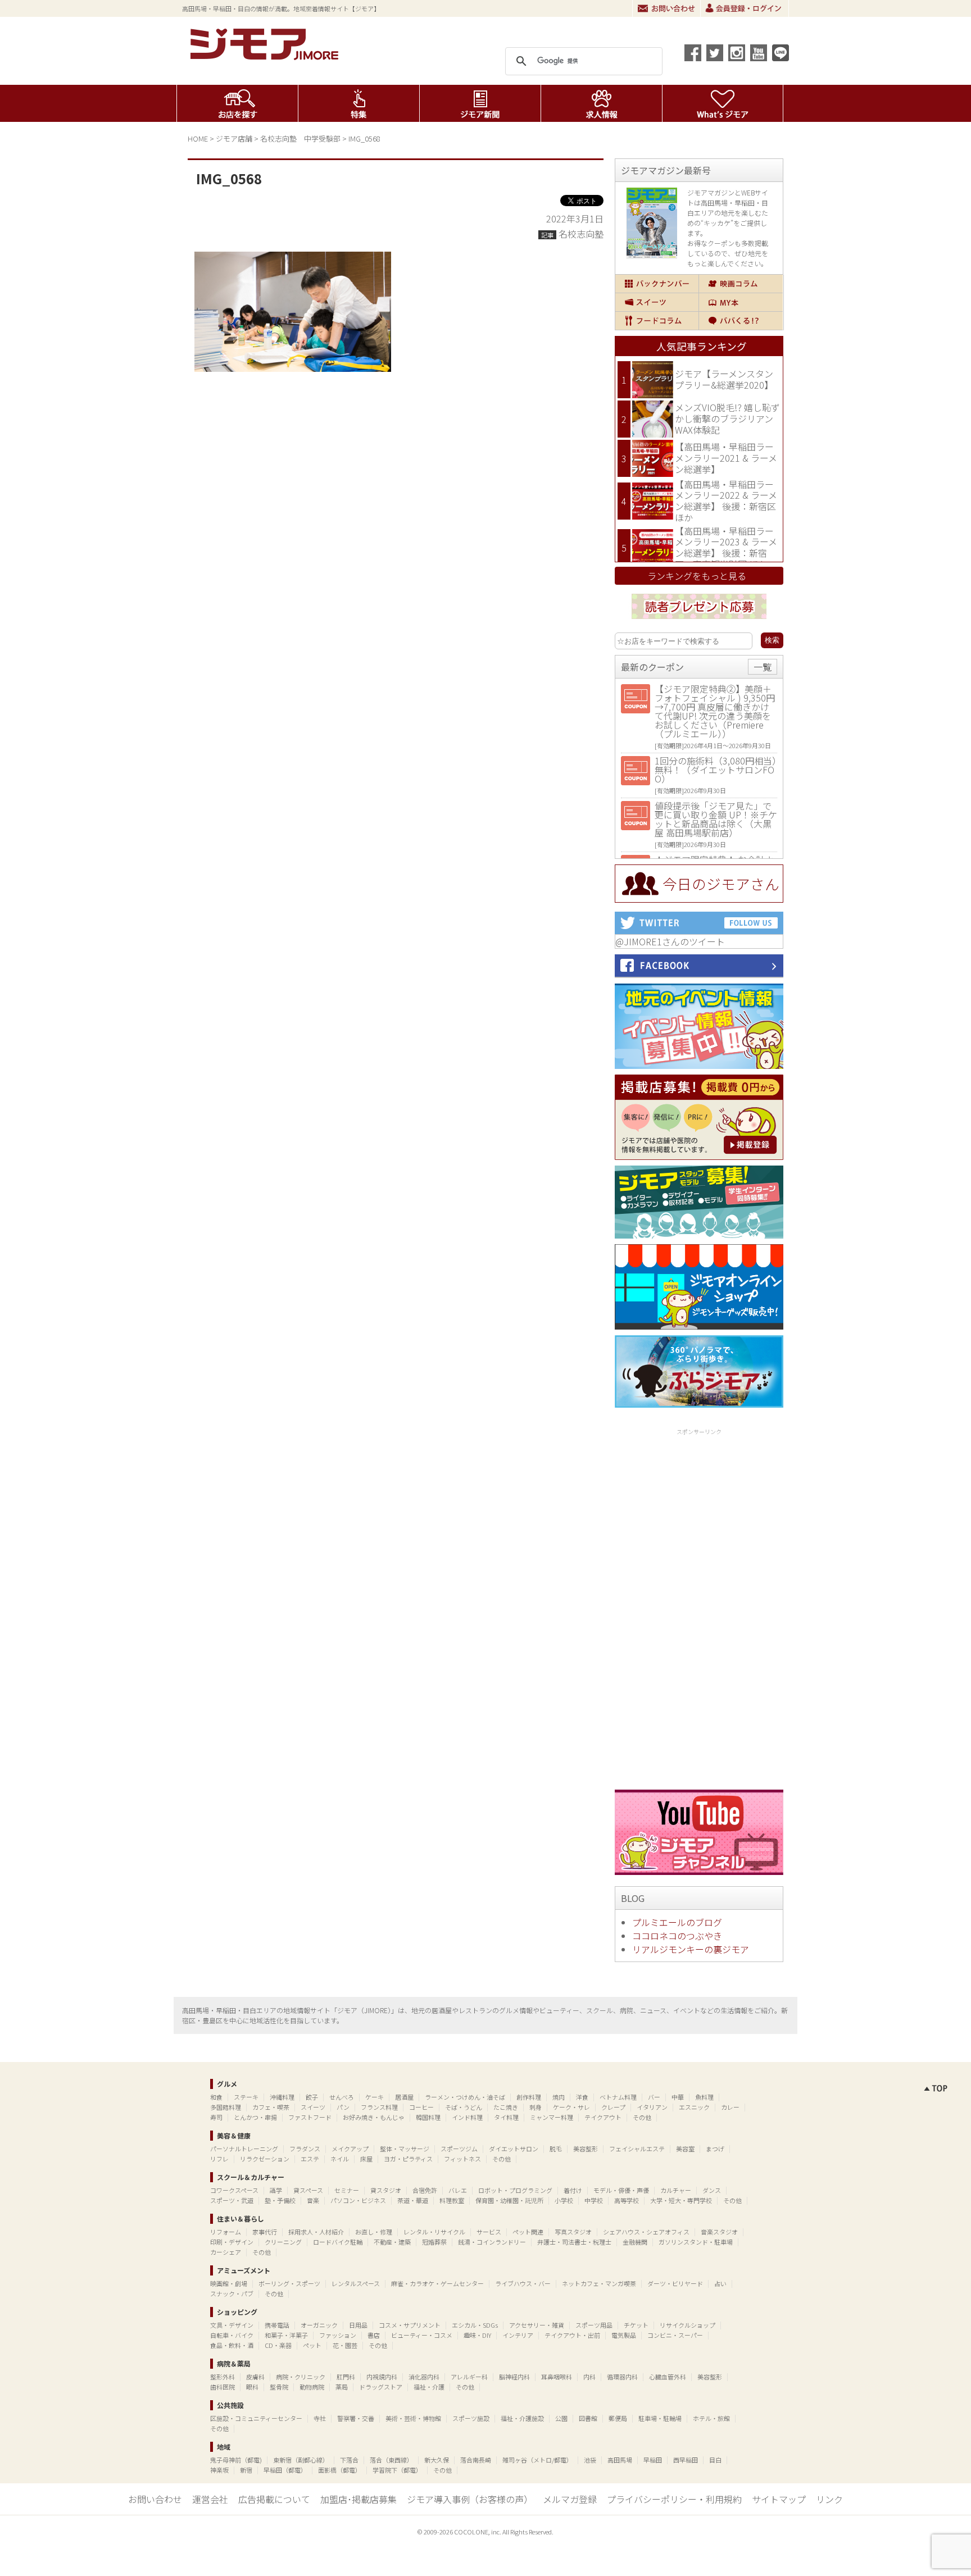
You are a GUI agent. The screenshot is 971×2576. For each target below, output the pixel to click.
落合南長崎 (476, 2460)
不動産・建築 (392, 2242)
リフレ (219, 2159)
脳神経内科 (514, 2377)
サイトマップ (779, 2499)
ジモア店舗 (234, 138)
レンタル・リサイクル (434, 2232)
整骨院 (279, 2387)
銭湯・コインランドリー (492, 2242)
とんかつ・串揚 (255, 2117)
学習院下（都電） (397, 2470)
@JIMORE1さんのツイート (670, 941)
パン (343, 2107)
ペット (312, 2345)
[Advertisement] (699, 1607)
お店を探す (237, 103)
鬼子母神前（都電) (236, 2460)
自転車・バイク (232, 2335)
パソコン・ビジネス (358, 2200)
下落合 (349, 2460)
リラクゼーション (265, 2159)
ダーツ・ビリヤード (675, 2283)
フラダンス (305, 2149)
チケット (636, 2325)
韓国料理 (428, 2117)
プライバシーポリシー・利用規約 (674, 2499)
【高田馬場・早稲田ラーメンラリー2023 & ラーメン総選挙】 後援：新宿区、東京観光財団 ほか (726, 547)
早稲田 (653, 2460)
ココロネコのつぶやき (677, 1936)
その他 (642, 2117)
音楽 (313, 2200)
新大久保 (437, 2460)
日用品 (358, 2325)
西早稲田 (686, 2460)
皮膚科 (255, 2377)
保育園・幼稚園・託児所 (509, 2200)
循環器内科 (622, 2377)
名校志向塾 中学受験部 (300, 138)
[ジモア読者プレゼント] (699, 621)
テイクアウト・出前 (572, 2335)
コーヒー (421, 2107)
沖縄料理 (282, 2097)
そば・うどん (464, 2107)
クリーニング (283, 2242)
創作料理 (529, 2097)
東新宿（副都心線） (301, 2460)
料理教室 (452, 2200)
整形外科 (223, 2377)
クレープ (613, 2107)
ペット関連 (528, 2232)
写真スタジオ (573, 2232)
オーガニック (319, 2325)
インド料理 (467, 2117)
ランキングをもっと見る (697, 576)
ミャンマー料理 (552, 2117)
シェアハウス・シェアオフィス (646, 2232)
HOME (198, 138)
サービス (489, 2232)
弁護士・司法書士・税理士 (574, 2242)
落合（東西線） (391, 2460)
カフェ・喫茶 (271, 2107)
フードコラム (657, 321)
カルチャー (676, 2190)
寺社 (320, 2418)
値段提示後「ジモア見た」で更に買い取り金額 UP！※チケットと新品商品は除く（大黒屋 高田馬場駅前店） (716, 819)
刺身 (536, 2107)
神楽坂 (219, 2470)
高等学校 (627, 2200)
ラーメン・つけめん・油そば (465, 2097)
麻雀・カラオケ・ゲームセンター (437, 2283)
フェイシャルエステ (637, 2149)
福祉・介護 (429, 2387)
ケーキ (375, 2097)
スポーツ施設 (471, 2418)
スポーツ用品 (594, 2325)
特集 (359, 103)
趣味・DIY (477, 2335)
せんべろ (342, 2097)
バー (654, 2097)
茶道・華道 (413, 2200)
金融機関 (635, 2242)
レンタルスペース (356, 2283)
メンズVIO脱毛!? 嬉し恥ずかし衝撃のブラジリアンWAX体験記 (727, 418)
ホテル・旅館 (711, 2418)
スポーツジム (459, 2149)
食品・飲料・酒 (232, 2345)
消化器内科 (424, 2377)
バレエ (458, 2190)
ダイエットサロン (514, 2149)
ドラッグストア (381, 2387)
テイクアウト (603, 2117)
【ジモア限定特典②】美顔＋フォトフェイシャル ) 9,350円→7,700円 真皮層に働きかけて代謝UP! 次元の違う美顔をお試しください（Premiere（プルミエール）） (715, 711)
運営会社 (210, 2499)
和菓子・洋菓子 (286, 2335)
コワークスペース (234, 2190)
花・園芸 (345, 2345)
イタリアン (652, 2107)
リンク (829, 2499)
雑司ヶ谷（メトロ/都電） (537, 2460)
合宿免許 (425, 2190)
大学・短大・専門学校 (681, 2200)
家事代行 (265, 2232)
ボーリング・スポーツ (289, 2283)
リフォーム (226, 2232)
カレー (730, 2107)
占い (720, 2283)
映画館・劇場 (229, 2283)
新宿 (246, 2470)
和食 (216, 2097)
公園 (561, 2418)
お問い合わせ (666, 8)
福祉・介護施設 (522, 2418)
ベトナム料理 (618, 2097)
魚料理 (704, 2097)
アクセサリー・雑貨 (537, 2325)
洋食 (582, 2097)
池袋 (590, 2460)
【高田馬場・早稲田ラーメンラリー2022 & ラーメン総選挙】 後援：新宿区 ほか (726, 501)
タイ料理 (506, 2117)
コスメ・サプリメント (410, 2325)
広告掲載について (274, 2499)
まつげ (715, 2149)
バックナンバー (657, 284)
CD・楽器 (278, 2345)
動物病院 (312, 2387)
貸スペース (308, 2190)
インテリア (518, 2335)
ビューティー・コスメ (422, 2335)
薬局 (342, 2387)
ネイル (340, 2159)
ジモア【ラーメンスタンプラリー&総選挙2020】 (724, 379)
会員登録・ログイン (745, 8)
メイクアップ (350, 2149)
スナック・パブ (232, 2293)
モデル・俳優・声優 (621, 2190)
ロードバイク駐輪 (338, 2242)
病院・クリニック (301, 2377)
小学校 (564, 2200)
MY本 (741, 302)
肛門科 (346, 2377)
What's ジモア (723, 103)
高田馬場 (620, 2460)
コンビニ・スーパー (675, 2335)
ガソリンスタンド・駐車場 (696, 2242)
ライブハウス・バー (523, 2283)
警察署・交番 (356, 2418)
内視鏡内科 (382, 2377)
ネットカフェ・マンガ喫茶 (599, 2283)
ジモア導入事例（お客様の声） (470, 2499)
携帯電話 (277, 2325)
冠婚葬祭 (434, 2242)
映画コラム (741, 284)
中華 (678, 2097)
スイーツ (657, 302)
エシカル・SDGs (475, 2325)
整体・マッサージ (405, 2149)
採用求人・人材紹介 (316, 2232)
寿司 (216, 2117)
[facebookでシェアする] (693, 53)
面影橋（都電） (340, 2470)
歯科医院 (223, 2387)
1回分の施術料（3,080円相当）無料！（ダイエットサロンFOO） (716, 770)
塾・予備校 (280, 2200)
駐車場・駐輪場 (660, 2418)
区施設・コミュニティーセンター (256, 2418)
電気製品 (624, 2335)
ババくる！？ (741, 321)
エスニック (694, 2107)
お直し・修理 (374, 2232)
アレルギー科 (469, 2377)
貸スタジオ (386, 2190)
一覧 (763, 667)
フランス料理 (379, 2107)
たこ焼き (506, 2107)
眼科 (252, 2387)
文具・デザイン (232, 2325)
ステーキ (246, 2097)
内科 (589, 2377)
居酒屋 (404, 2097)
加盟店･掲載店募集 (359, 2499)
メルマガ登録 (570, 2499)
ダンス (712, 2190)
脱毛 (556, 2149)
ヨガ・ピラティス (408, 2159)
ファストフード (310, 2117)
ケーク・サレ (571, 2107)
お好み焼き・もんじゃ (374, 2117)
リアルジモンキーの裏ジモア (691, 1949)
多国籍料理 (226, 2107)
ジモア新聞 (480, 103)
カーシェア (226, 2252)
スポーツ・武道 (232, 2200)
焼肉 (559, 2097)
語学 (276, 2190)
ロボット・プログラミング (515, 2190)
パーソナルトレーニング (244, 2149)
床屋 (366, 2159)
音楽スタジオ (719, 2232)
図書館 (588, 2418)
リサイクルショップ (688, 2325)
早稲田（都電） (285, 2470)
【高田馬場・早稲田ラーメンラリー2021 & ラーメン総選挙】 (726, 458)
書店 (374, 2335)
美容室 (685, 2149)
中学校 (594, 2200)
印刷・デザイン (232, 2242)
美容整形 (586, 2149)
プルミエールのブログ (677, 1922)
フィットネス (462, 2159)
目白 (715, 2460)
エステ (310, 2159)
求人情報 (602, 103)
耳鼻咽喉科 (557, 2377)
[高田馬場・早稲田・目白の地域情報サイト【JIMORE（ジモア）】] (266, 56)
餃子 (312, 2097)
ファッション (338, 2335)
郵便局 (618, 2418)
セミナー (347, 2190)
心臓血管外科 (668, 2377)
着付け (573, 2190)
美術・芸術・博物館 (413, 2418)
